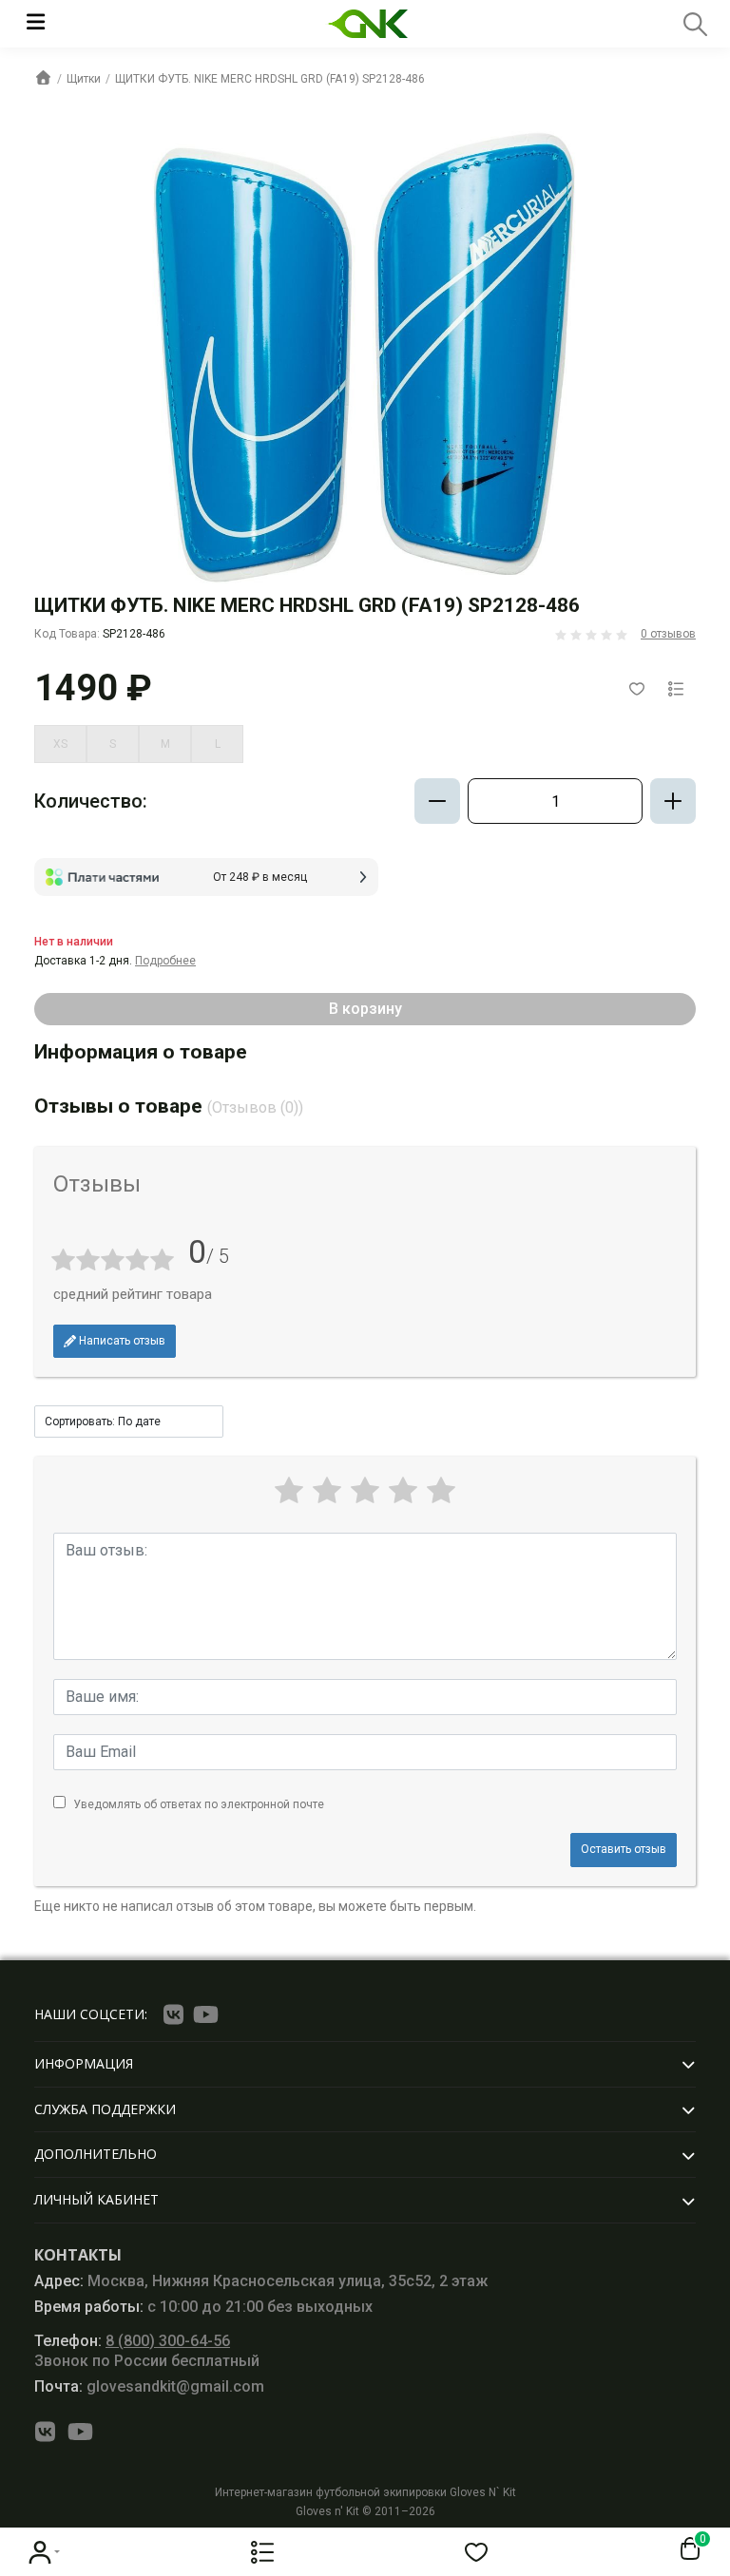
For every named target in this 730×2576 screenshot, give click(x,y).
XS (60, 744)
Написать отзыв (121, 1341)
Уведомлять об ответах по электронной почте (199, 1804)
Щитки (84, 79)
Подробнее (165, 961)
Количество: (91, 801)
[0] (686, 2549)
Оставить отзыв (624, 1849)
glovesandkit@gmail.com (149, 2386)
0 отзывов (668, 634)
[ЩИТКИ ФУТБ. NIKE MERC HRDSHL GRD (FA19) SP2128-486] (365, 355)
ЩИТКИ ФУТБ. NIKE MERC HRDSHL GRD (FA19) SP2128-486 (270, 79)
